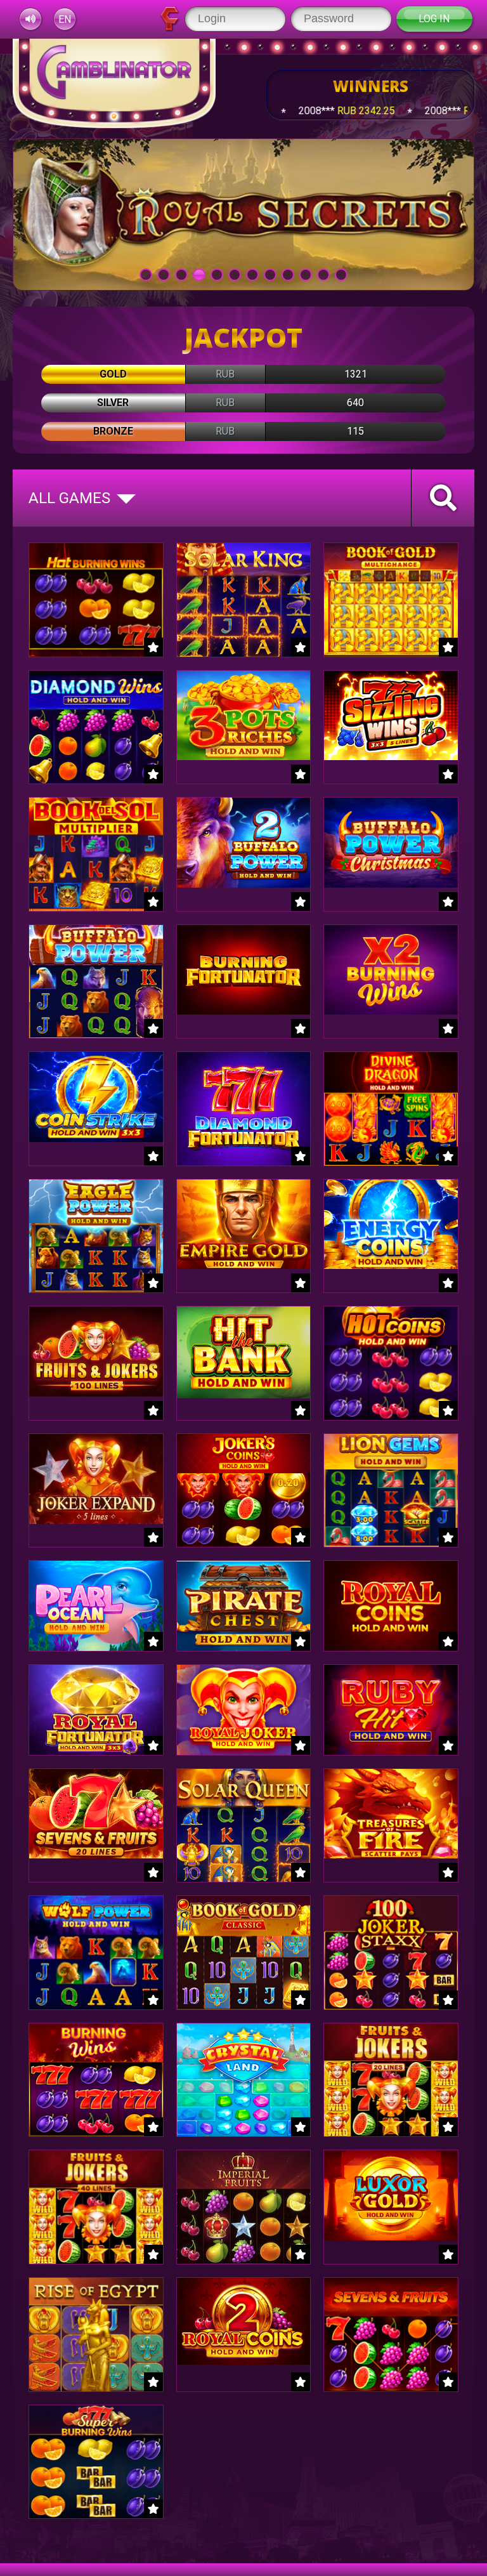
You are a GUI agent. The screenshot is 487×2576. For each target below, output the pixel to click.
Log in (434, 19)
